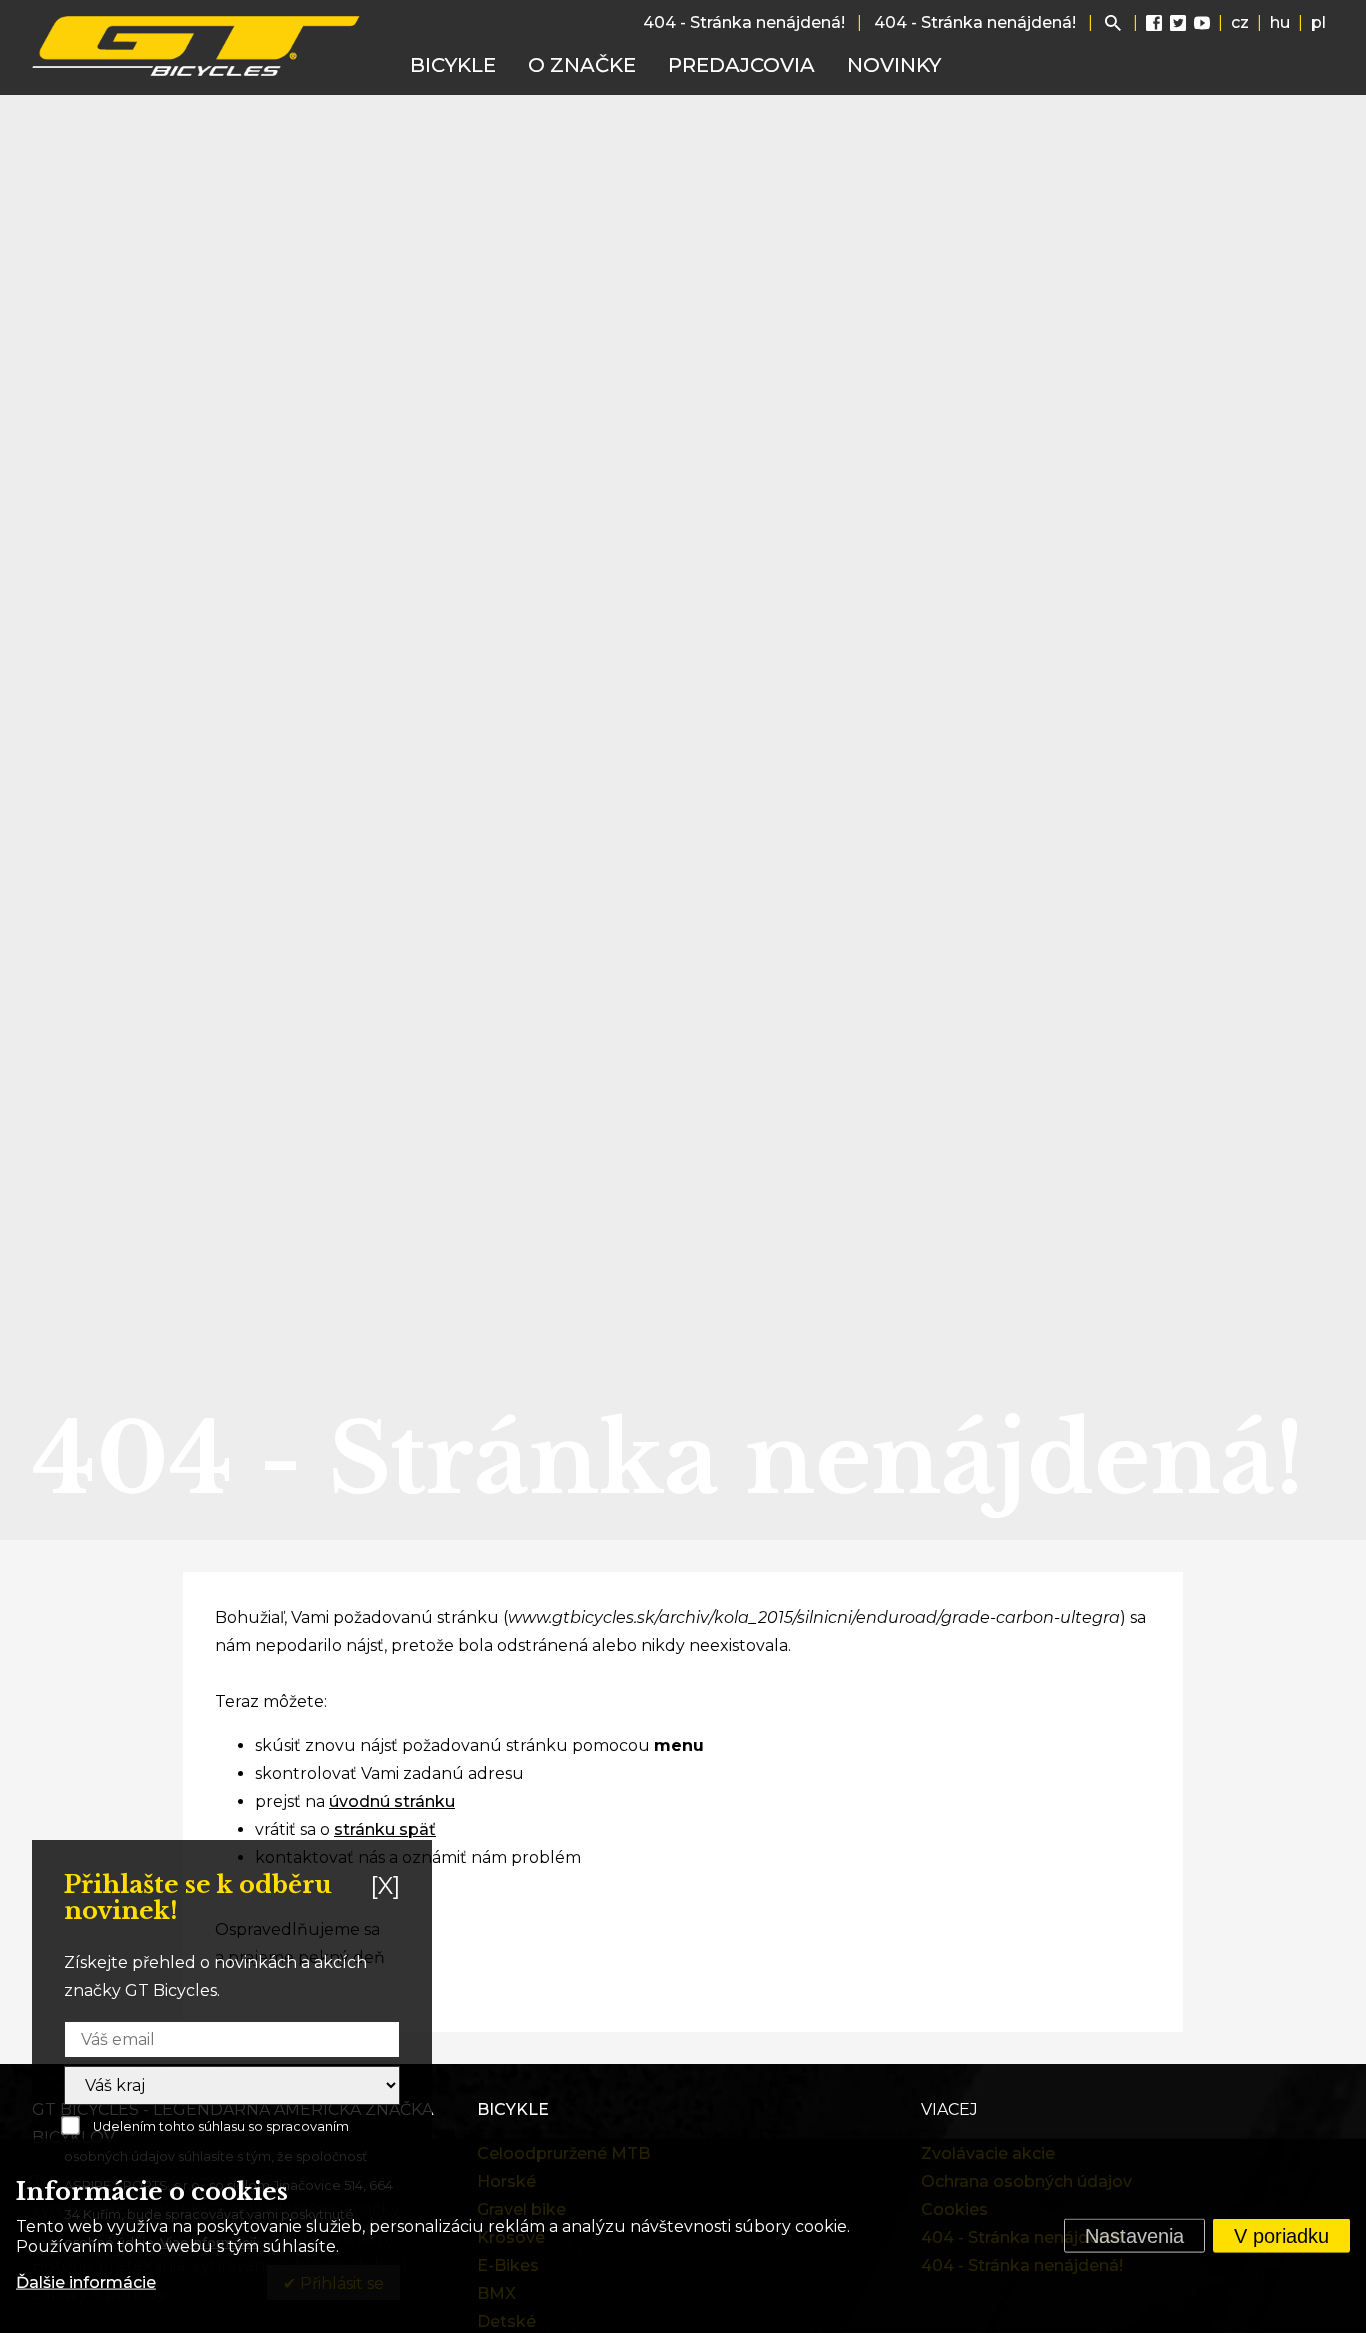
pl (1318, 22)
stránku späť (385, 1829)
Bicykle (453, 65)
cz (1240, 22)
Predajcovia (741, 65)
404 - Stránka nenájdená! (744, 22)
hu (1280, 22)
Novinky (894, 65)
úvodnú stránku (392, 1801)
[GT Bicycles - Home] (197, 46)
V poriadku (1281, 2236)
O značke (582, 65)
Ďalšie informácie (86, 2282)
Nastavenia (1134, 2236)
